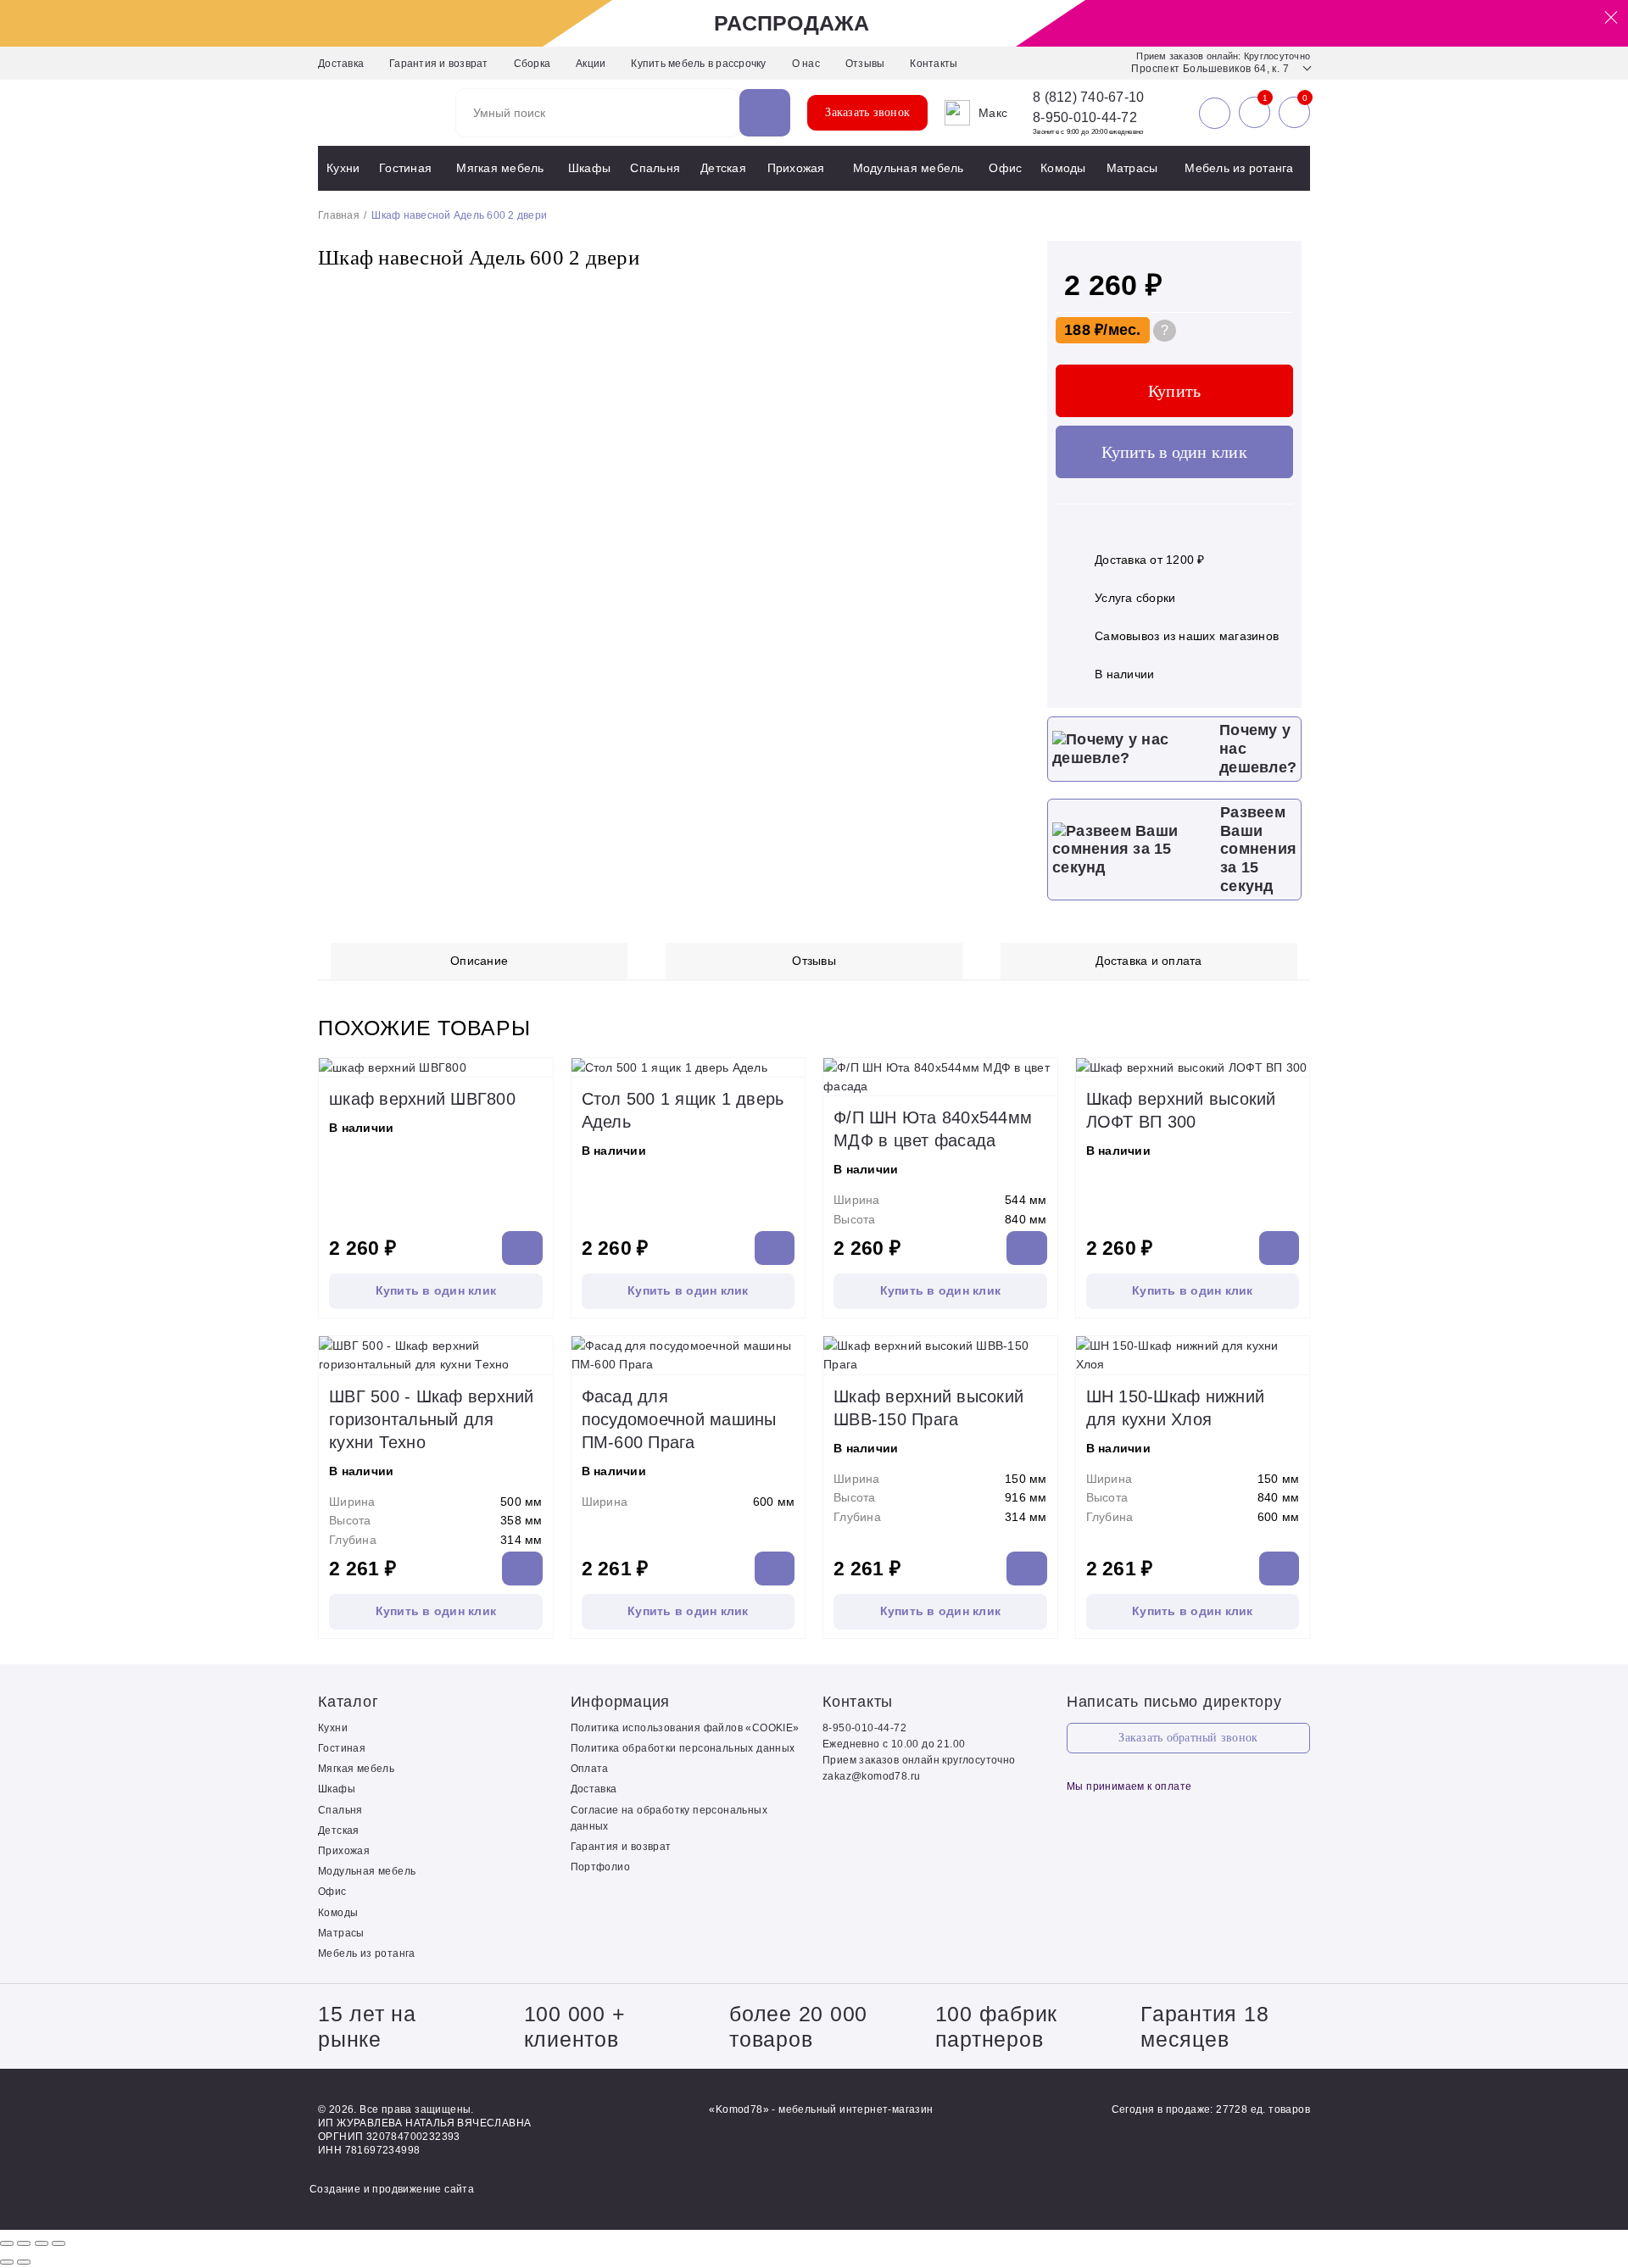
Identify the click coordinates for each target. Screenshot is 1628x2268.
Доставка (341, 64)
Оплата (590, 1769)
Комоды (1063, 168)
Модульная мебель (909, 168)
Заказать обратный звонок (1188, 1738)
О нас (806, 64)
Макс (993, 113)
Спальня (655, 168)
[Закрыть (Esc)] (7, 2243)
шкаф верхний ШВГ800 (422, 1099)
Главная (339, 215)
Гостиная (405, 168)
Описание (479, 961)
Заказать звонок (867, 112)
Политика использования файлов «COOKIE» (685, 1728)
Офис (1005, 168)
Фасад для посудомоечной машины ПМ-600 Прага (679, 1419)
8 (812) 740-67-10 (1088, 98)
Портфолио (601, 1867)
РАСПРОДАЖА (792, 23)
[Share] (24, 2243)
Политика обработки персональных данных (683, 1748)
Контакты (934, 64)
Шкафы (589, 168)
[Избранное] (1254, 113)
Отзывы (865, 64)
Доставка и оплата (1149, 961)
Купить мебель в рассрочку (698, 64)
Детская (723, 168)
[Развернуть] (42, 2243)
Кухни (343, 168)
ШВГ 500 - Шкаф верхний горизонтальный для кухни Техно (432, 1419)
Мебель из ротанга (1239, 168)
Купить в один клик (1174, 452)
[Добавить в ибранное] (1001, 293)
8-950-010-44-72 (1085, 117)
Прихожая (796, 168)
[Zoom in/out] (59, 2243)
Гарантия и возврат (439, 64)
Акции (591, 64)
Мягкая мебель (500, 168)
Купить (1175, 391)
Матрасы (1132, 168)
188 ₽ (1084, 330)
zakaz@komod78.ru (871, 1776)
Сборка (532, 64)
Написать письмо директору (1174, 1702)
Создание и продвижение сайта (392, 2189)
